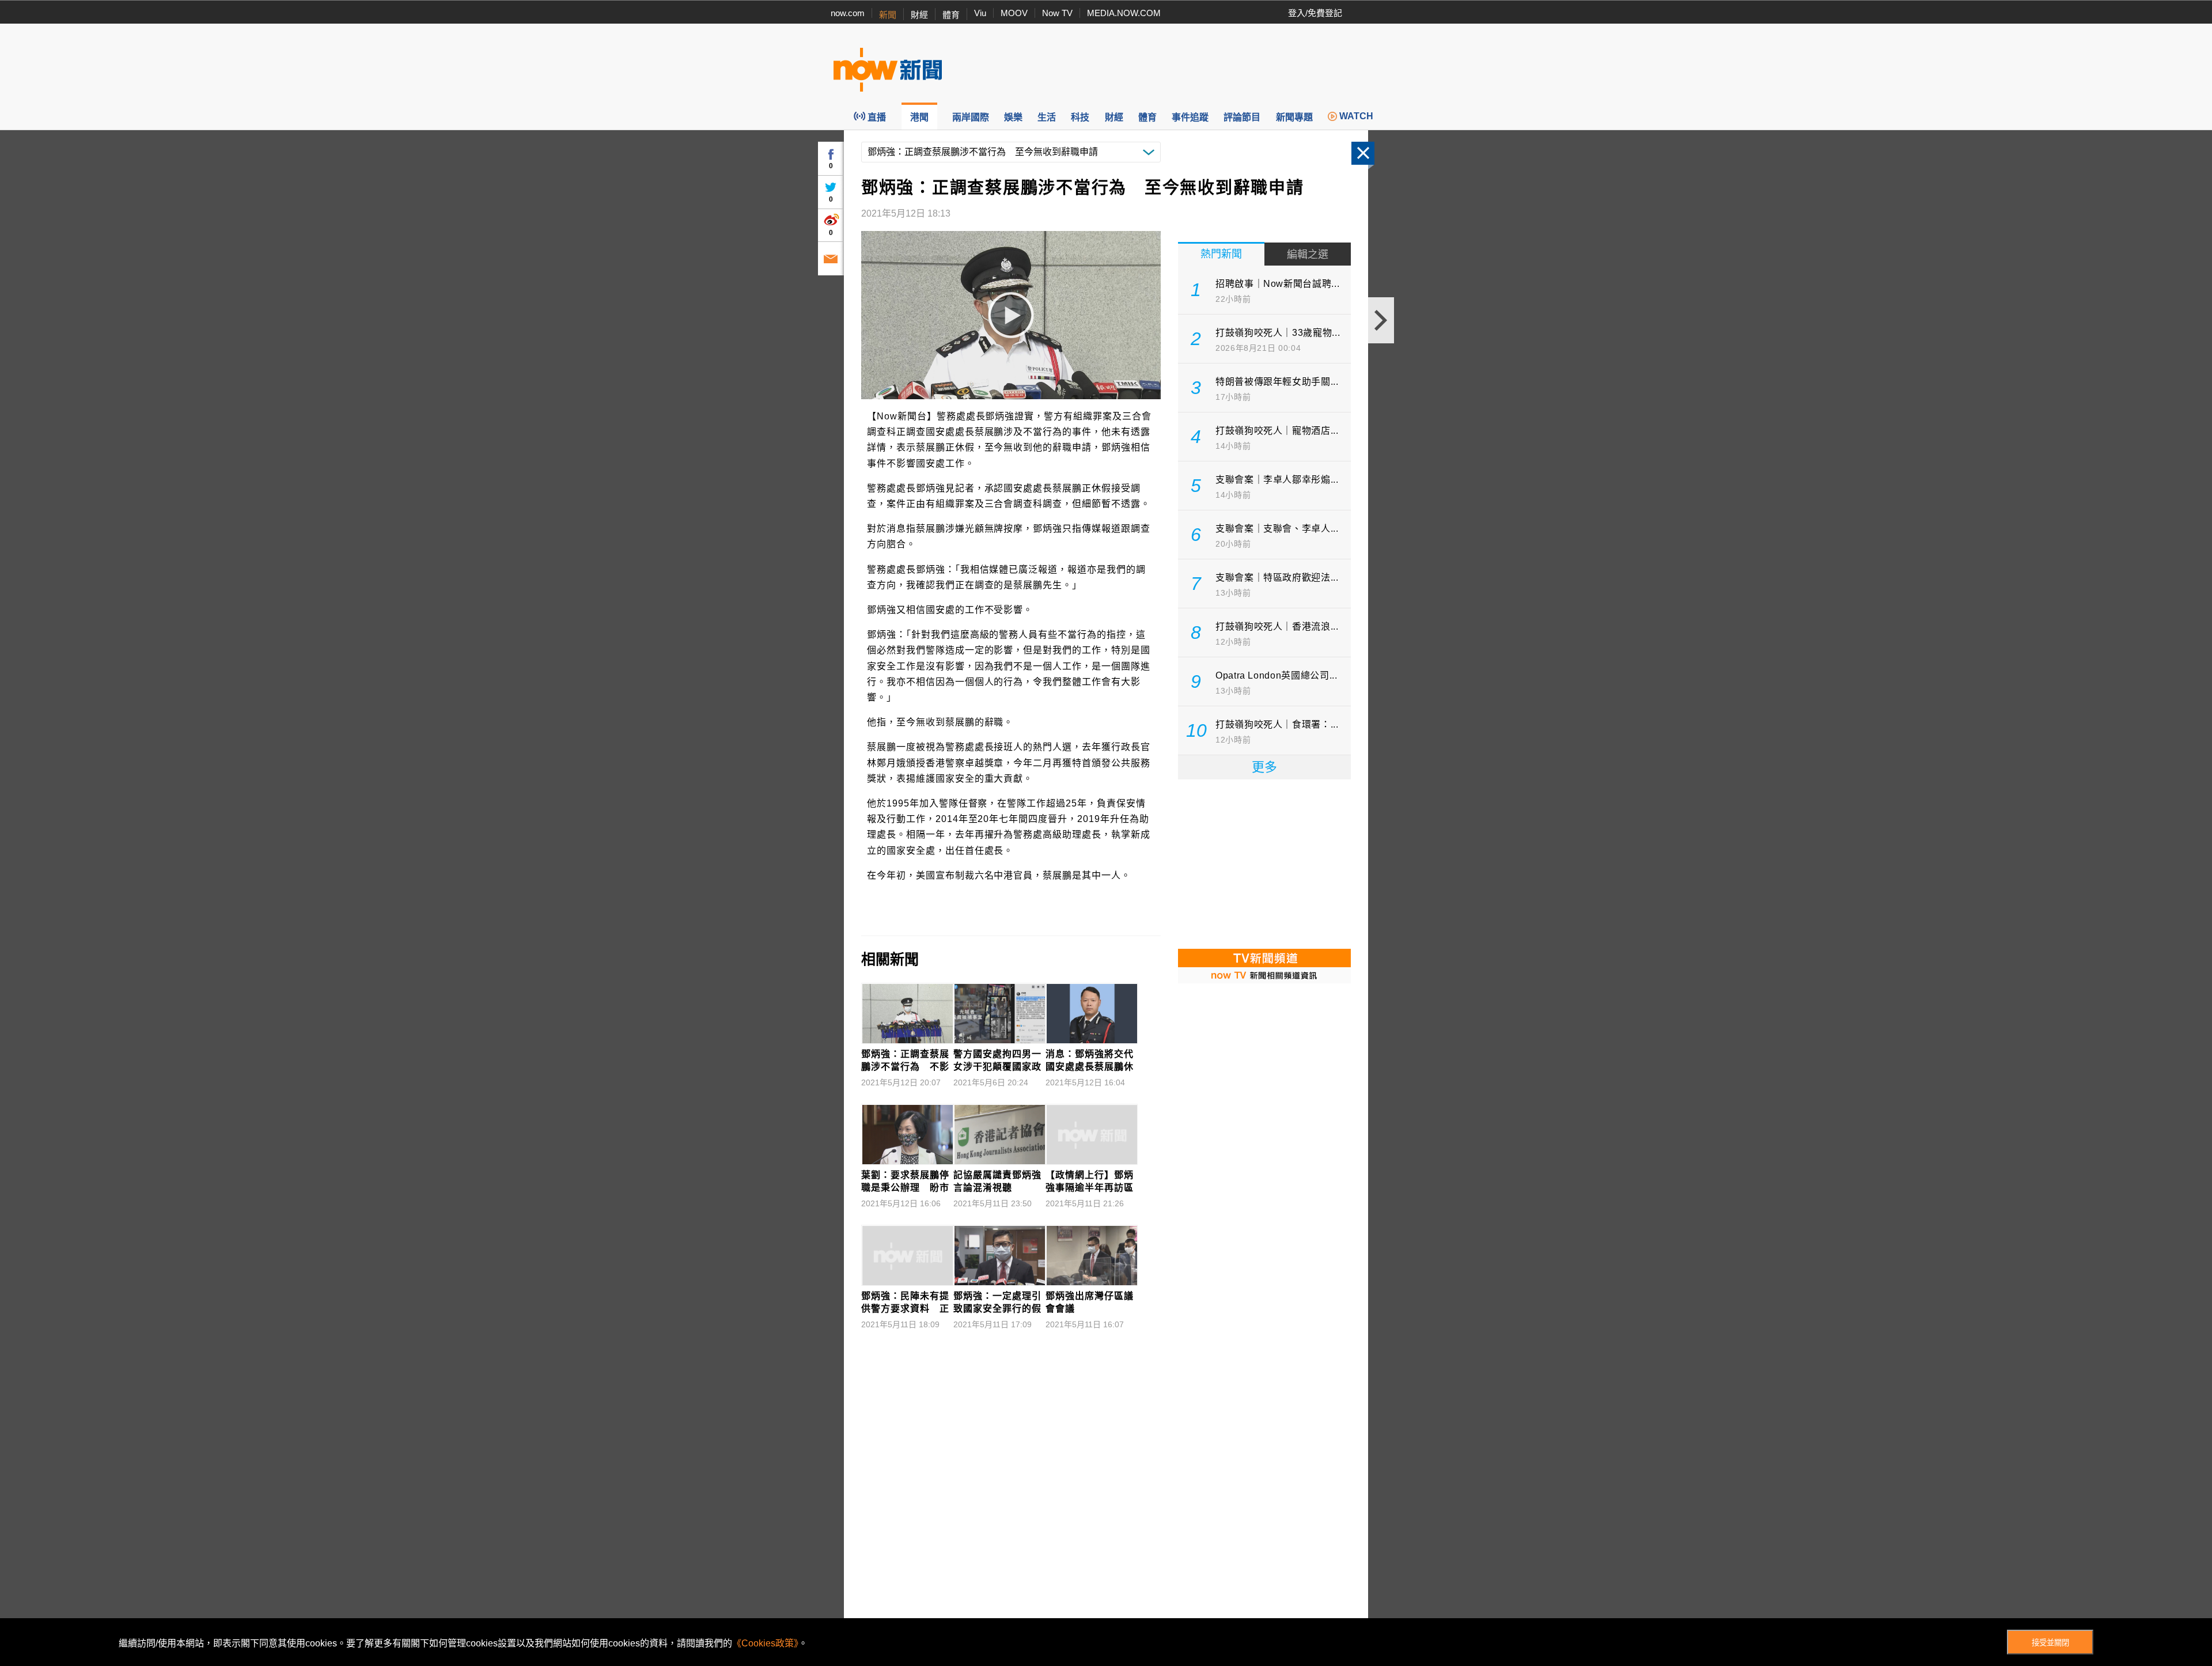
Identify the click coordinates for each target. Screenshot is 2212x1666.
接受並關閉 (2050, 1643)
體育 (951, 15)
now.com (848, 13)
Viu (980, 13)
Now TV (1057, 13)
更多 (1264, 767)
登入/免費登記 (1315, 13)
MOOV (1014, 13)
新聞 (888, 15)
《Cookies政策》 (765, 1643)
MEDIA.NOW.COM (1124, 13)
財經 (919, 15)
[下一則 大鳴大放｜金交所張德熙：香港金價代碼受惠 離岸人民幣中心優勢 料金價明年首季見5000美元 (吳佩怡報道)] (1381, 320)
